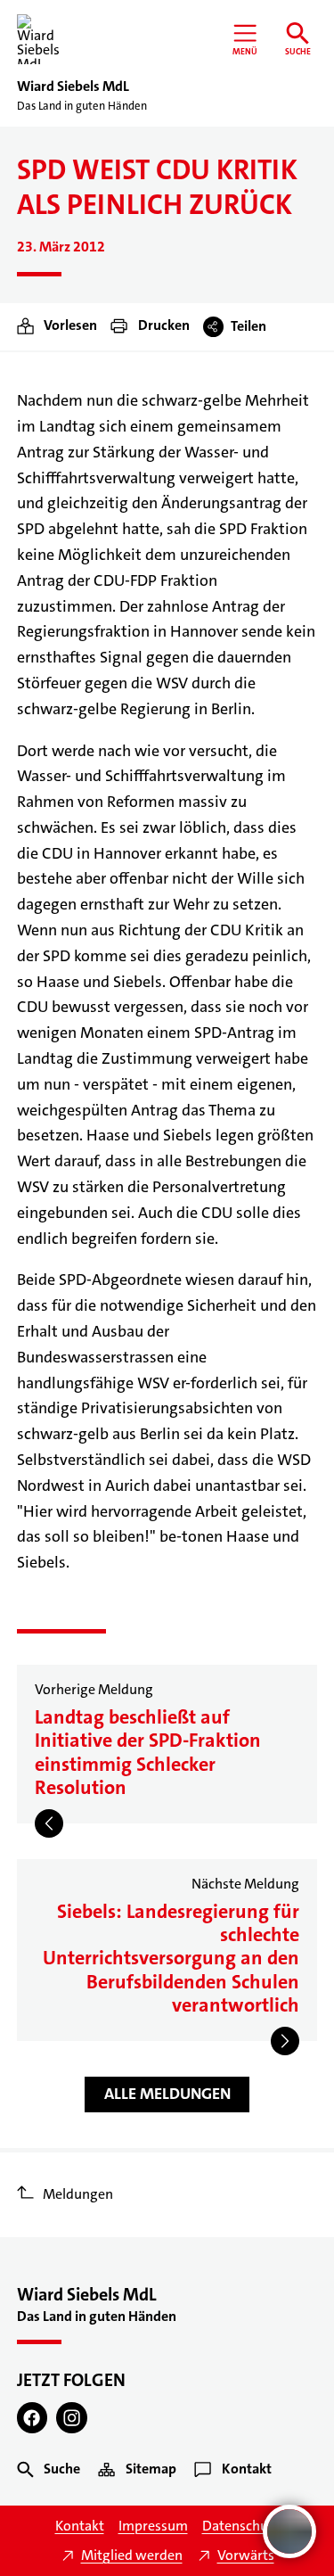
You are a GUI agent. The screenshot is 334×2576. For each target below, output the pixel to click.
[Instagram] (72, 2418)
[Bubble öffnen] (289, 2531)
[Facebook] (33, 2418)
